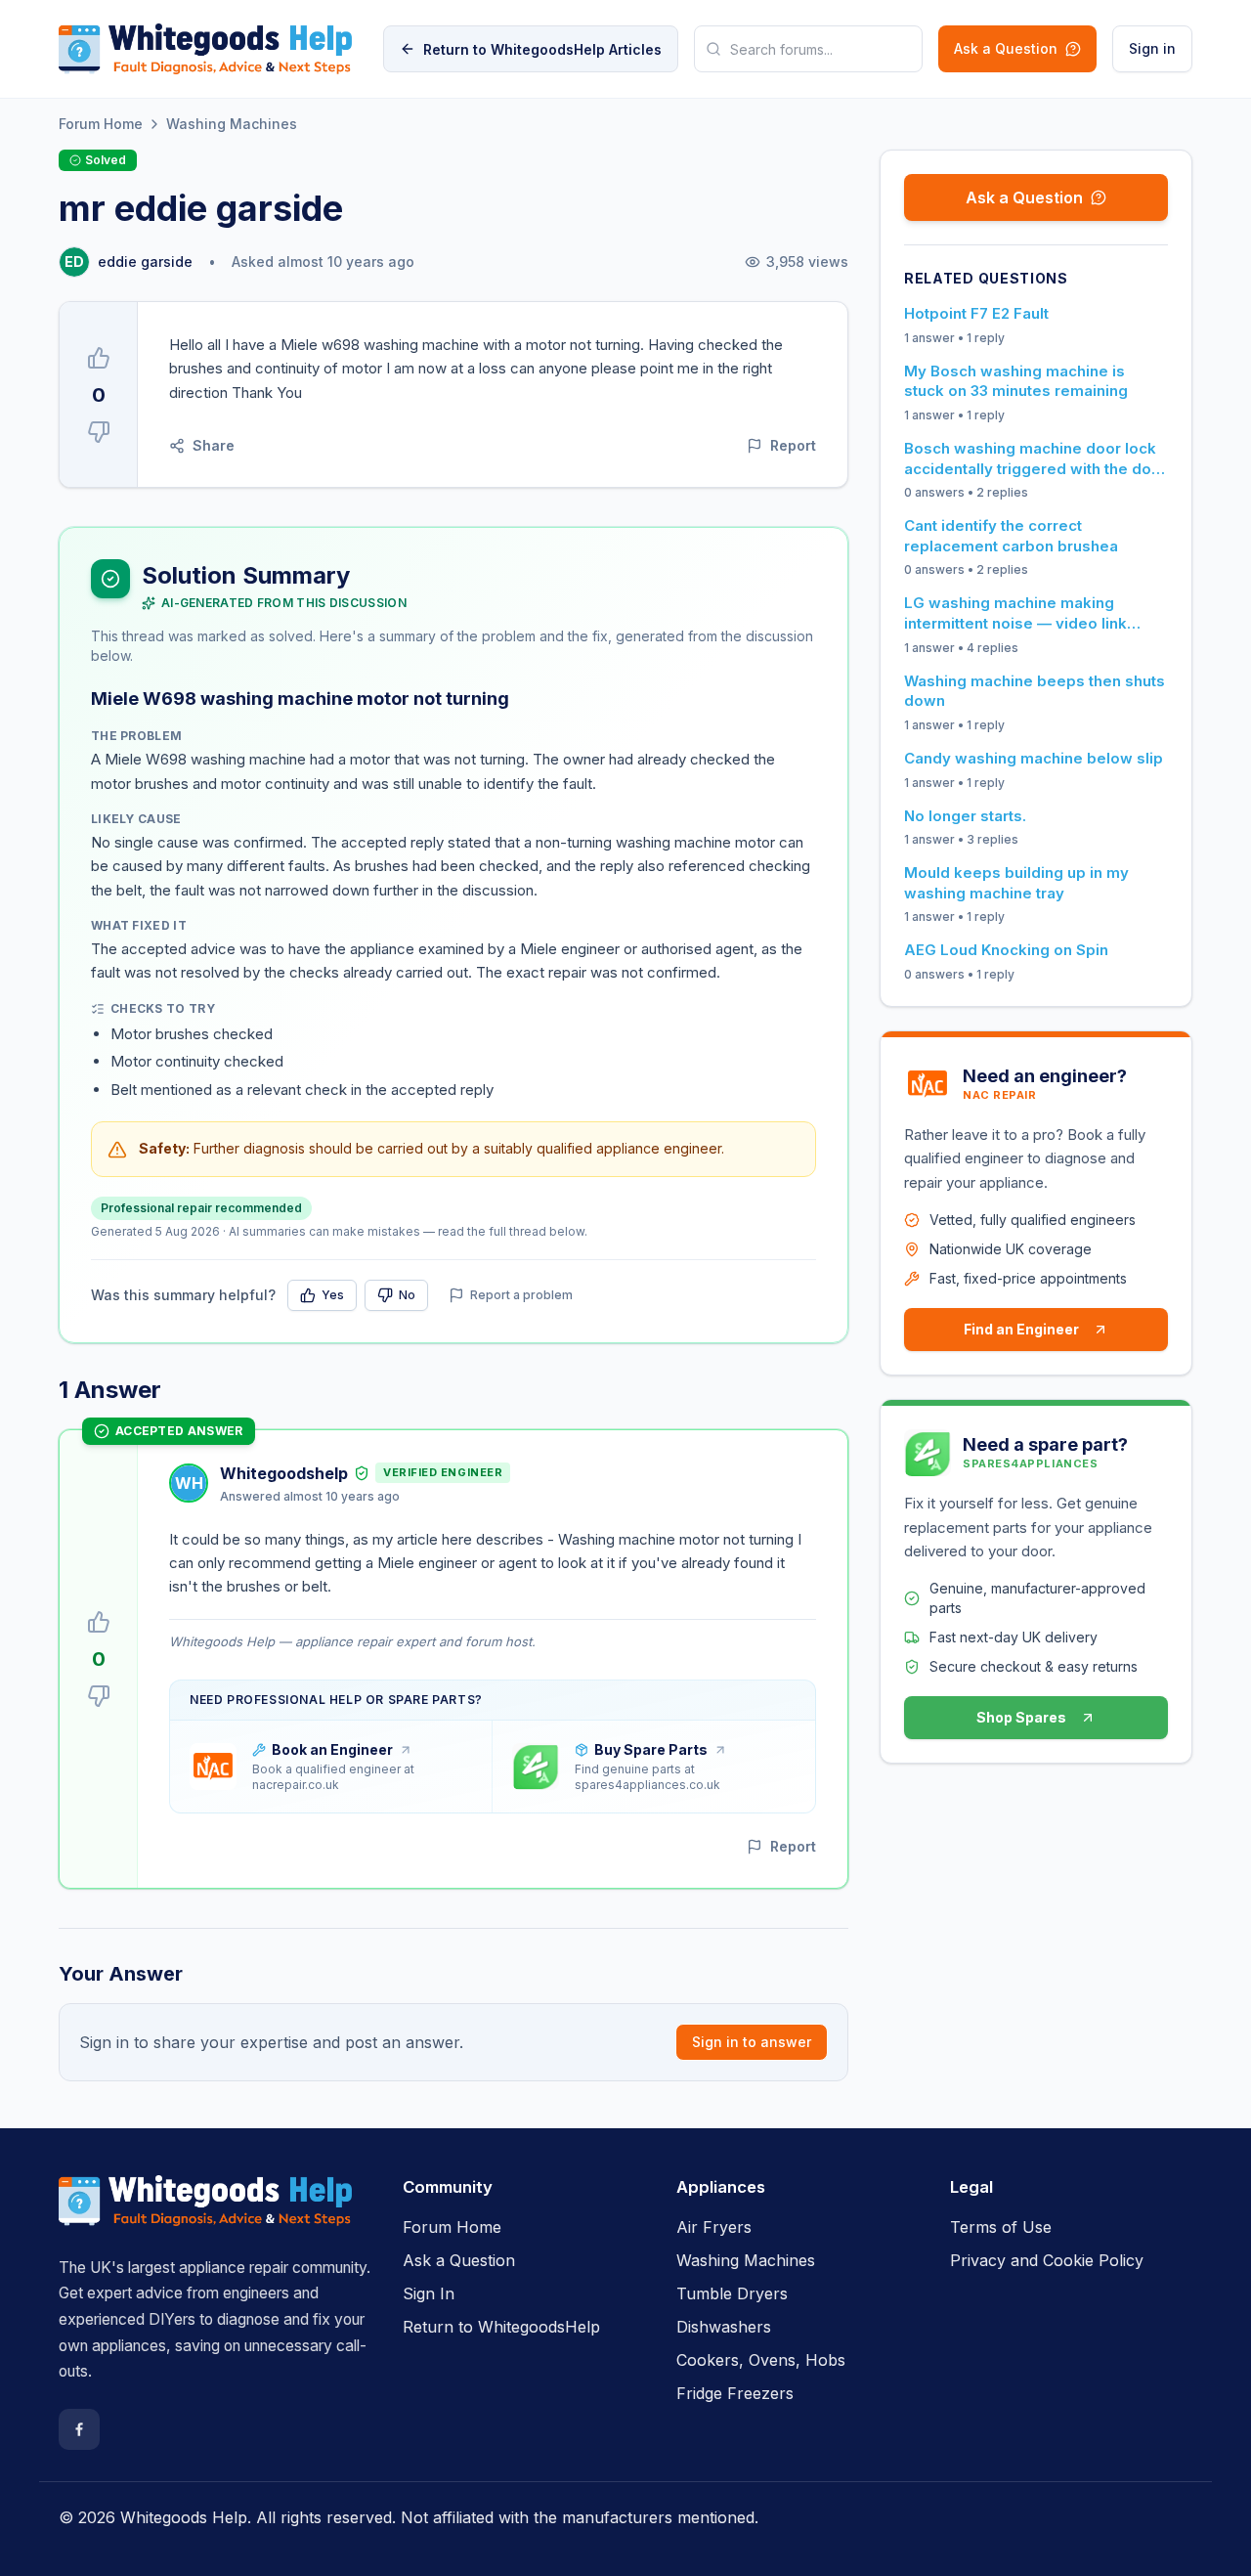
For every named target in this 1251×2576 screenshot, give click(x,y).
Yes (333, 1295)
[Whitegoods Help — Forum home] (205, 49)
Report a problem (521, 1295)
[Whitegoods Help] (205, 2212)
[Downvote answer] (99, 1696)
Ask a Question (1006, 48)
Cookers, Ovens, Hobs (761, 2360)
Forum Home (101, 124)
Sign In (429, 2293)
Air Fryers (714, 2227)
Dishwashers (724, 2327)
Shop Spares (1021, 1717)
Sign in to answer (752, 2042)
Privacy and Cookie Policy (1047, 2260)
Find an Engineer (1021, 1329)
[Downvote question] (99, 432)
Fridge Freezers (735, 2393)
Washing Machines (232, 124)
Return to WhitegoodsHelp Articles (542, 49)
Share (214, 445)
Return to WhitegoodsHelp (501, 2327)
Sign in (1152, 48)
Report (793, 445)
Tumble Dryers (732, 2293)
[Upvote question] (99, 358)
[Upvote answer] (99, 1622)
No (407, 1295)
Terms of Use (1001, 2227)
